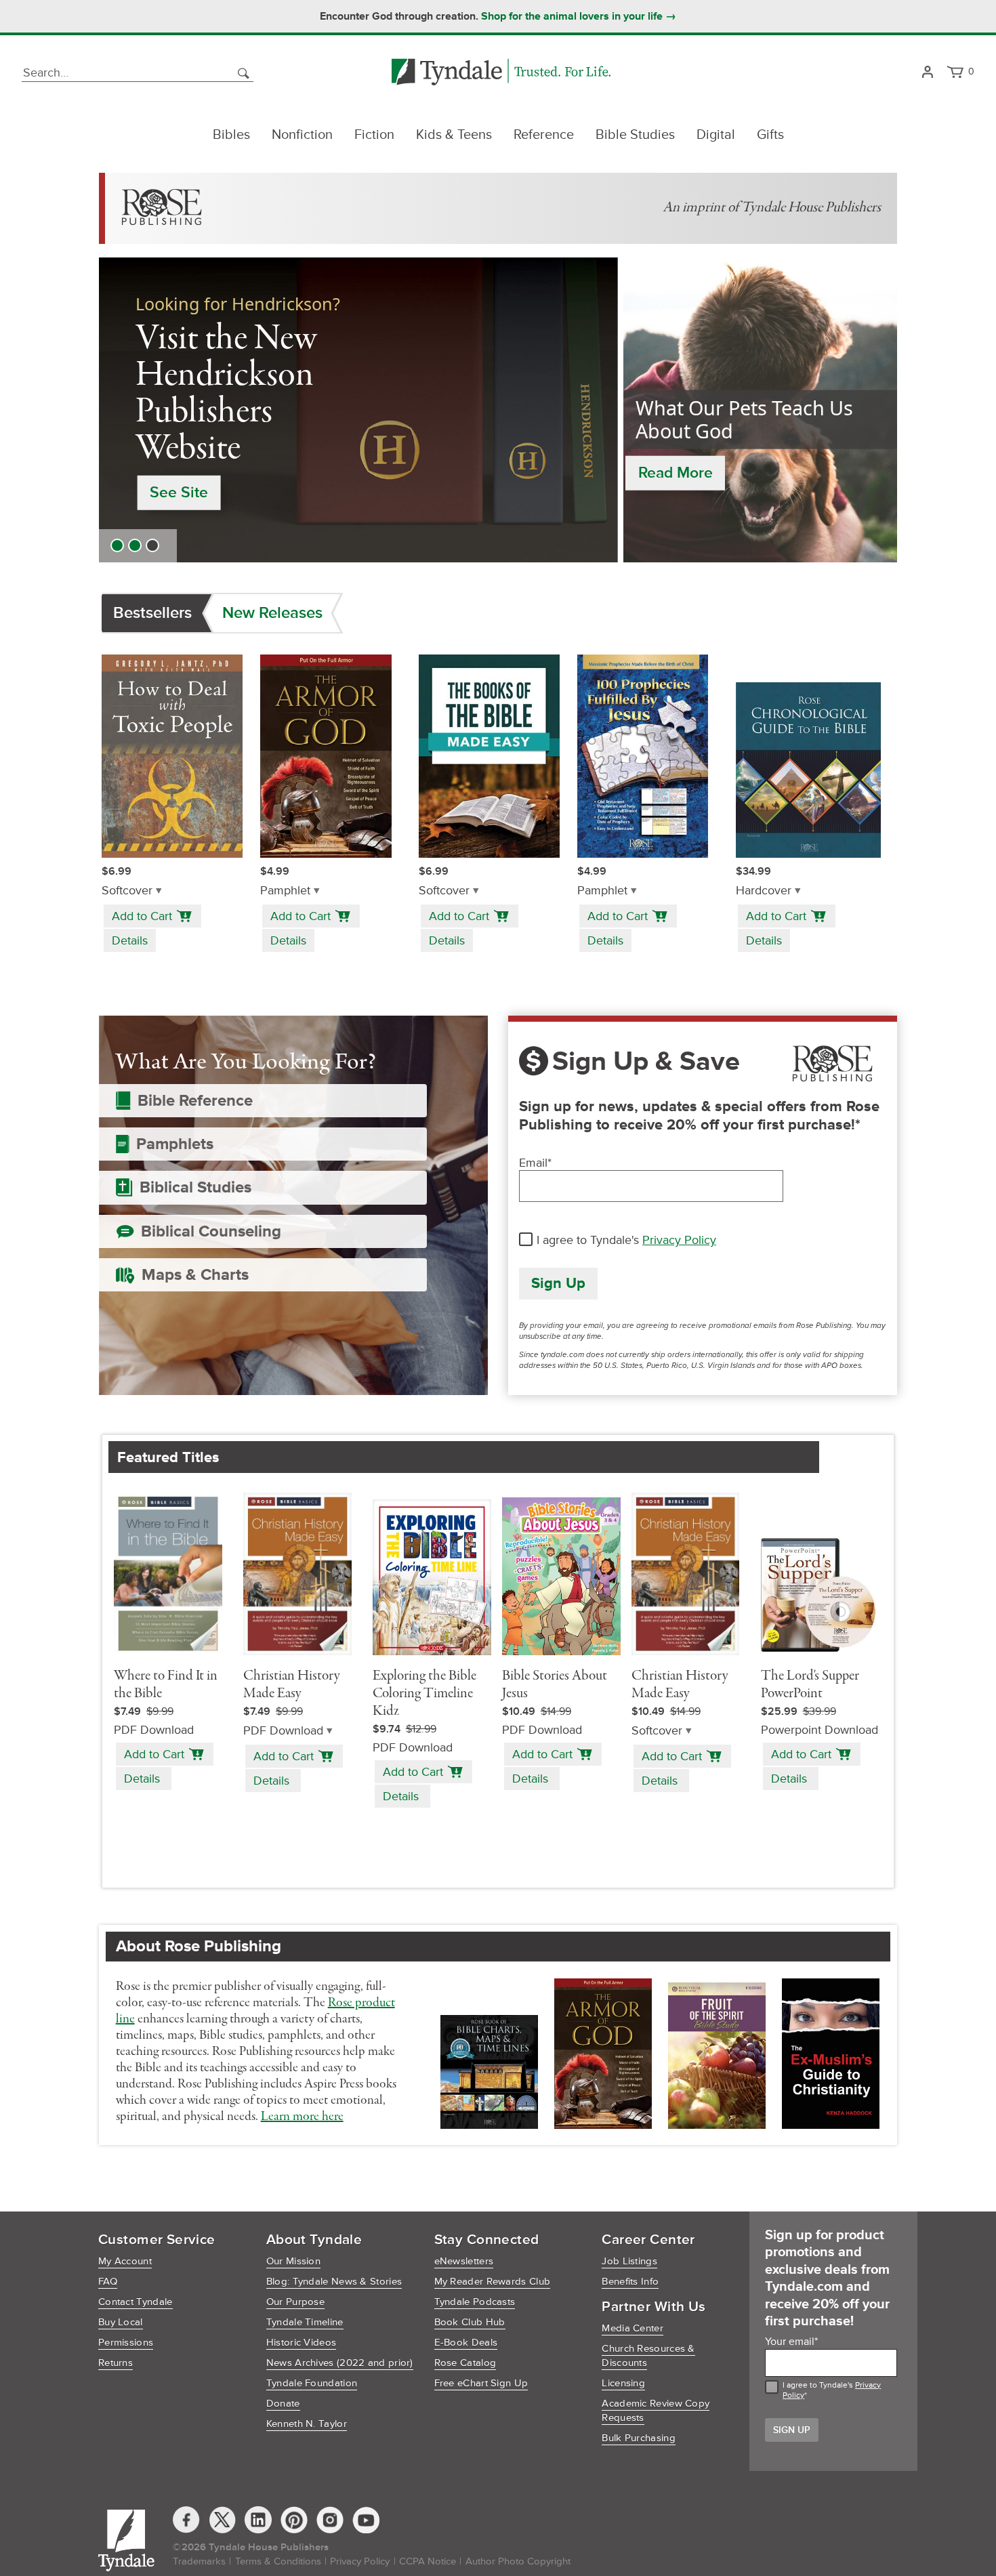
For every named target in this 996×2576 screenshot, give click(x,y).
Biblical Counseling (211, 1231)
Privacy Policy (679, 1240)
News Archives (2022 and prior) (340, 2363)
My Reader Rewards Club (493, 2282)
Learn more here (302, 2117)
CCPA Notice (428, 2561)
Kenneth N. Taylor (307, 2424)
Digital (716, 135)
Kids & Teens (454, 135)
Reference (544, 135)
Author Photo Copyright (518, 2561)
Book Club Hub (470, 2322)
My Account (125, 2261)
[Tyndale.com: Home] (501, 73)
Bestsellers (152, 613)
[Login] (927, 73)
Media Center (632, 2328)
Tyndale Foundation (312, 2383)
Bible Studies (635, 135)
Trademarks (199, 2561)
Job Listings (629, 2261)
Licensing (623, 2383)
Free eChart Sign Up (481, 2383)
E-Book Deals (466, 2343)
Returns (116, 2363)
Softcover (127, 891)
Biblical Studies (195, 1187)
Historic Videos (302, 2343)
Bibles (231, 135)
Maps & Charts (195, 1275)
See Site (179, 493)
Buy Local (121, 2322)
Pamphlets (175, 1144)
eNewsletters (464, 2261)
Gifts (770, 135)
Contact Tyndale (136, 2302)
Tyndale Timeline (305, 2322)
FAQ (108, 2282)
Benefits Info (630, 2282)
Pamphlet (285, 891)
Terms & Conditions (278, 2561)
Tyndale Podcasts (475, 2302)
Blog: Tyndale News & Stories (334, 2282)
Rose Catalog (465, 2363)
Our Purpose (295, 2302)
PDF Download (283, 1731)
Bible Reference (195, 1101)
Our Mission (293, 2261)
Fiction (374, 135)
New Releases (272, 613)
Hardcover (764, 891)
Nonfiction (302, 135)
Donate (283, 2404)
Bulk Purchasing (639, 2438)
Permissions (126, 2343)
